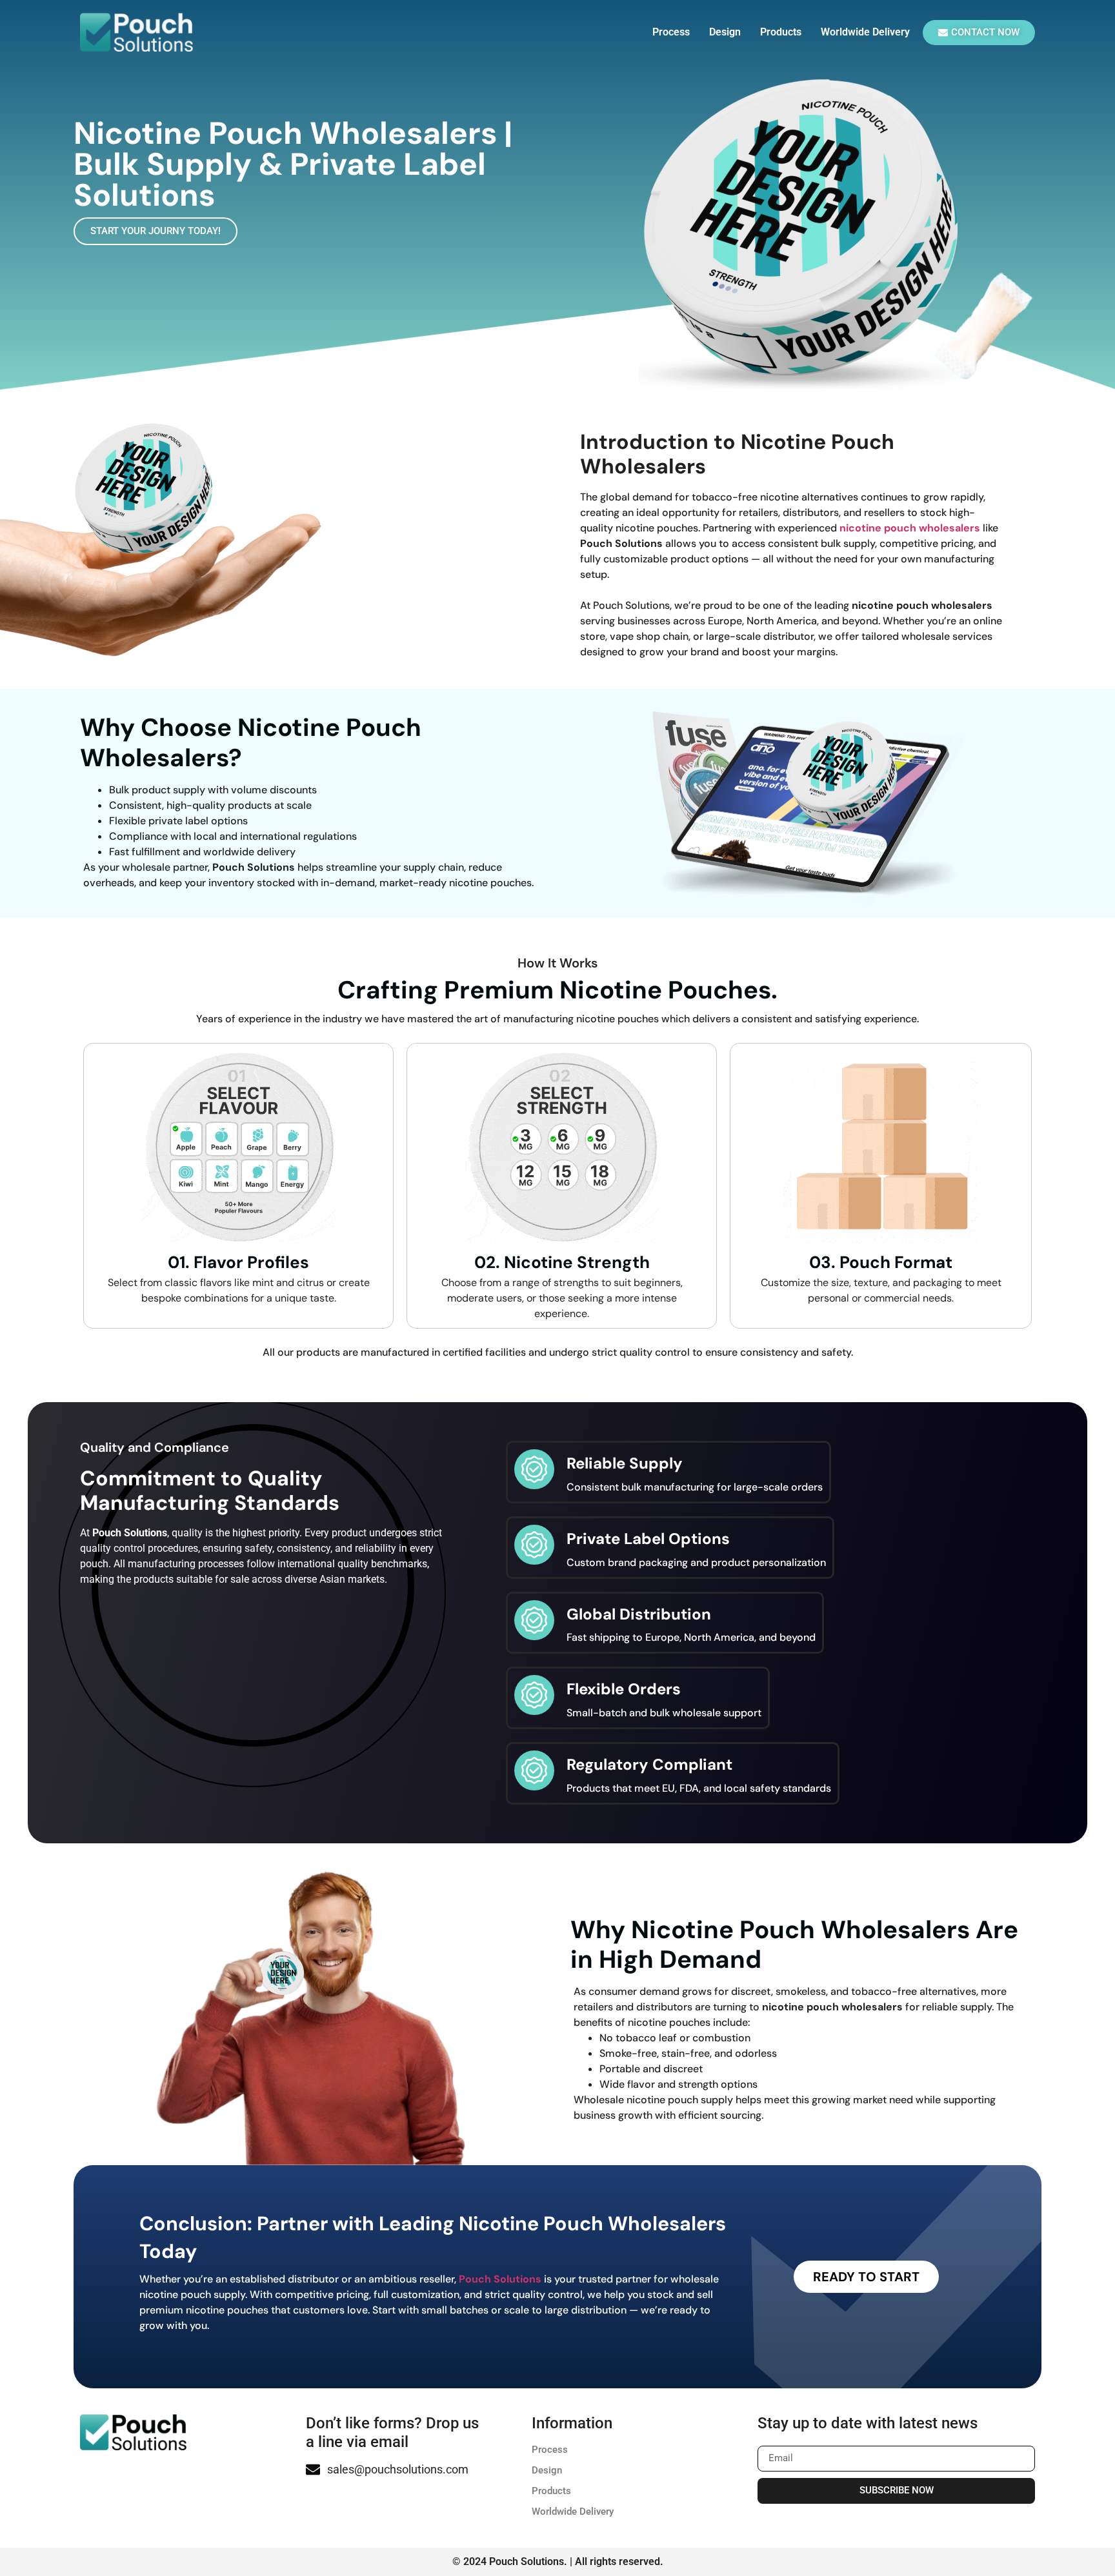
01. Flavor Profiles (238, 1262)
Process (671, 32)
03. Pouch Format (881, 1262)
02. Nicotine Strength (562, 1262)
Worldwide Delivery (865, 32)
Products (781, 32)
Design (725, 32)
